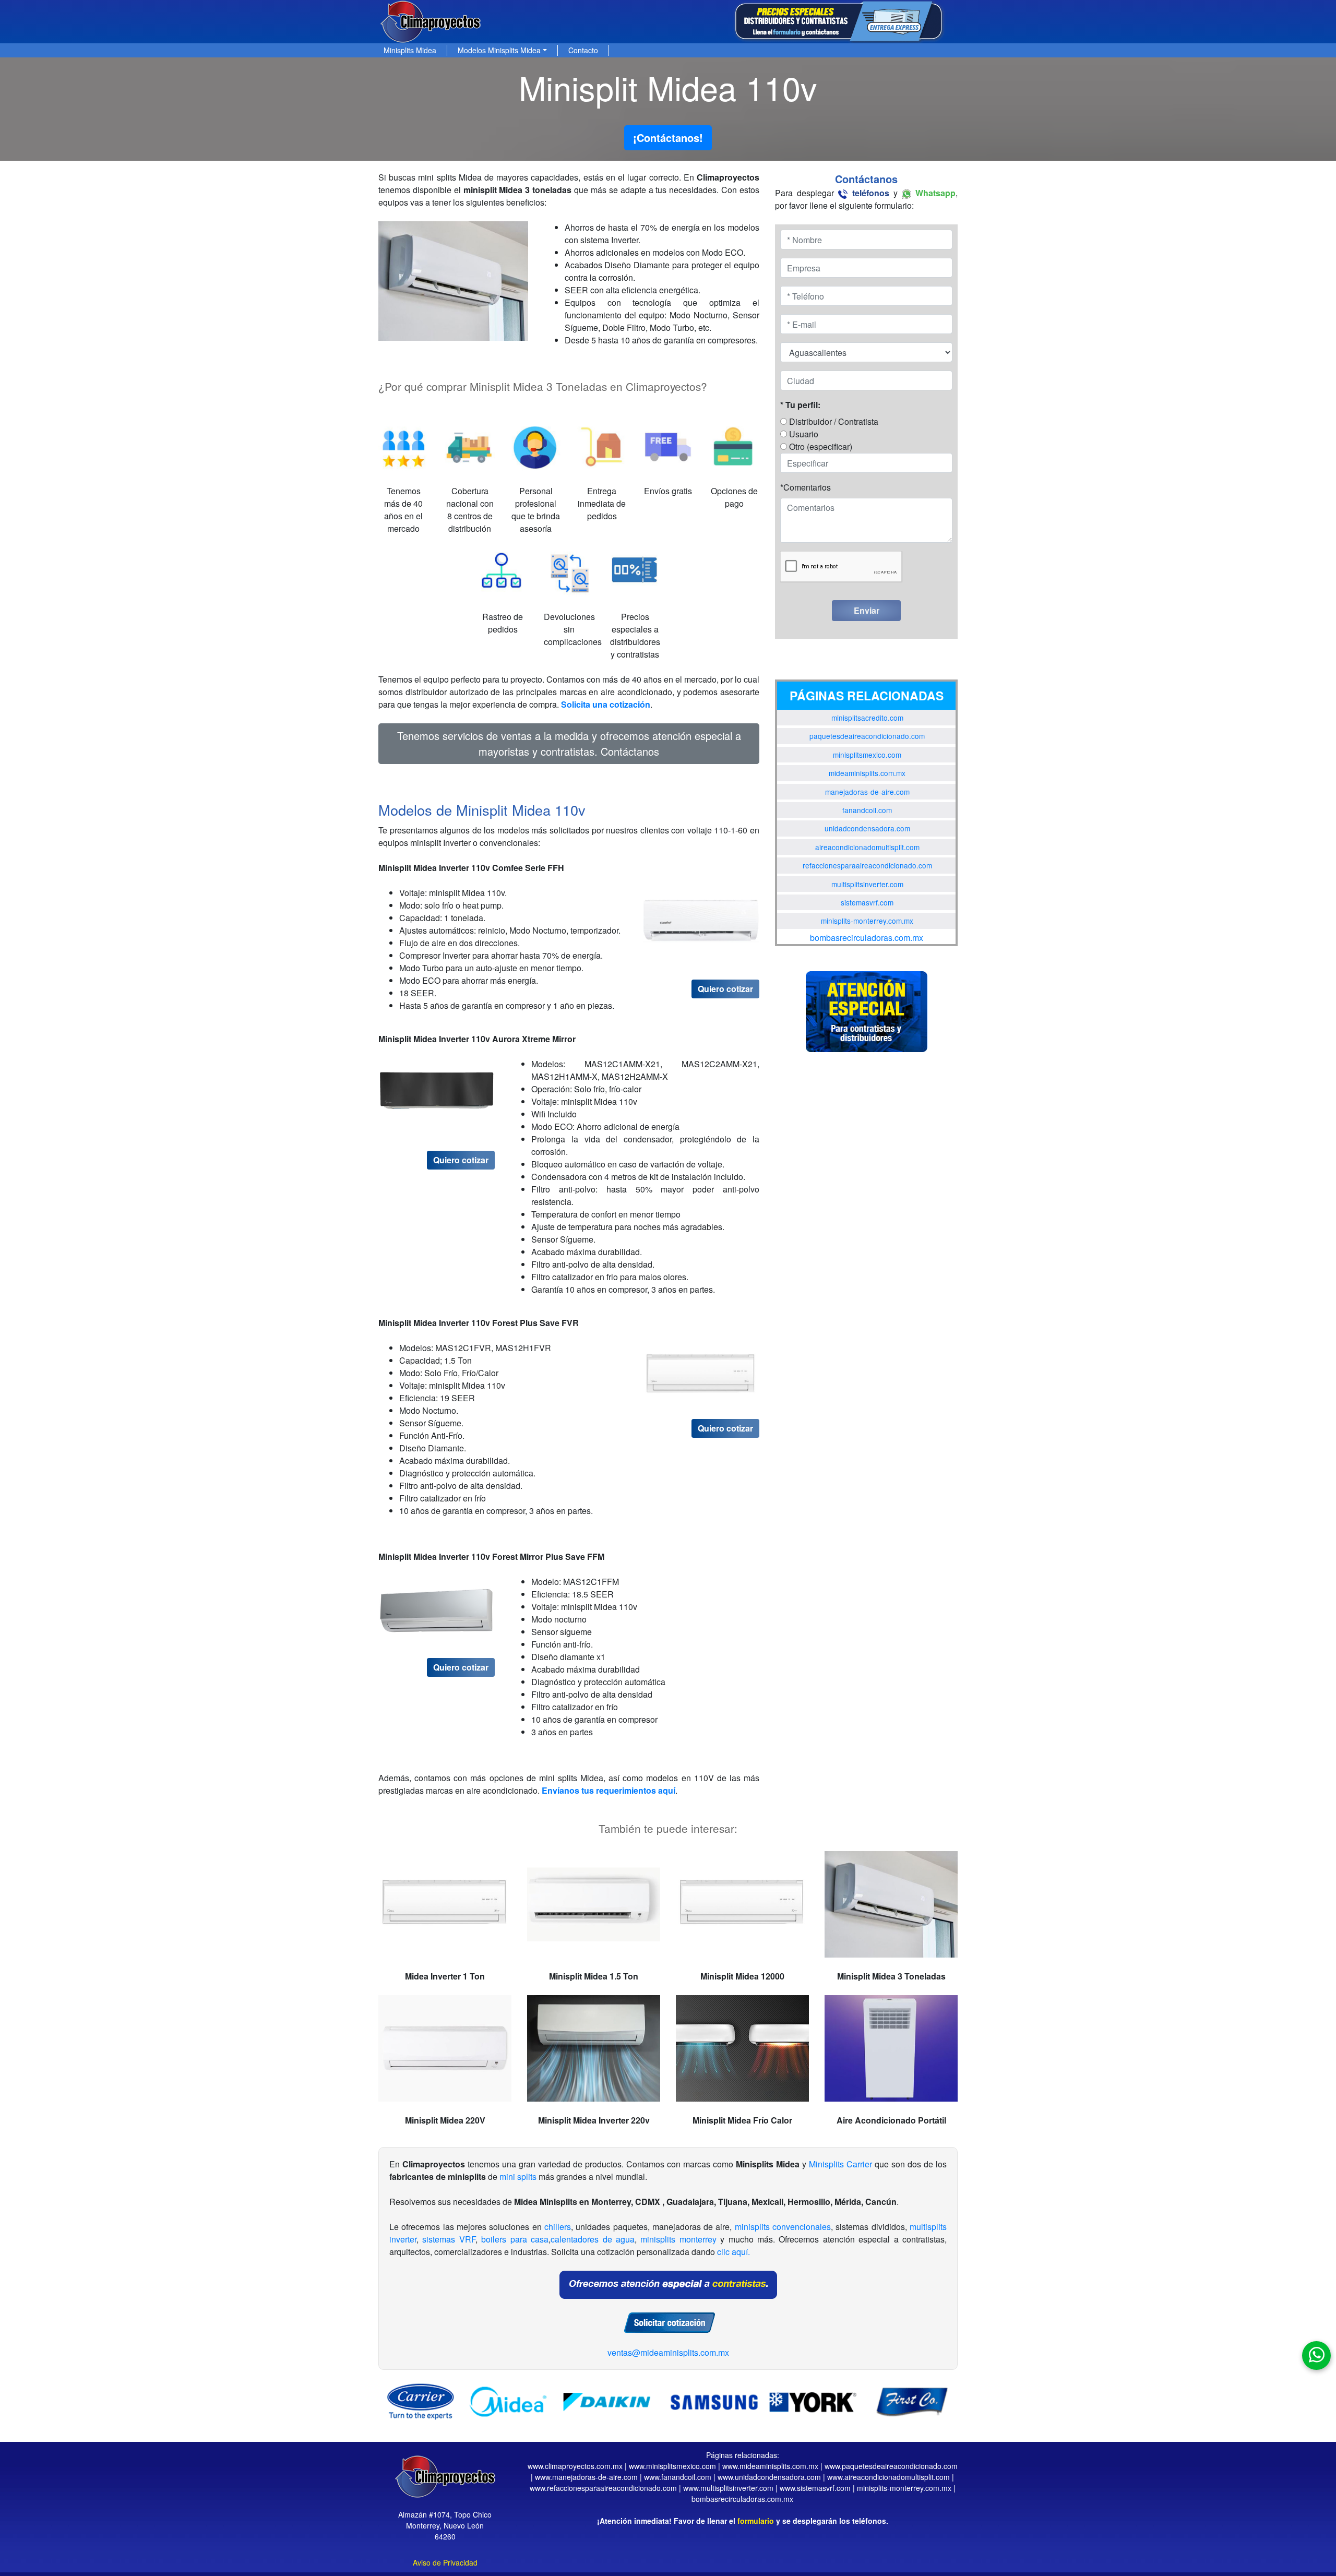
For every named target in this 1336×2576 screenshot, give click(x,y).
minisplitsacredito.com (867, 718)
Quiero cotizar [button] (725, 989)
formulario (756, 2521)
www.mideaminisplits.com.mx (770, 2466)
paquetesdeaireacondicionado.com (867, 736)
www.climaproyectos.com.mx (575, 2466)
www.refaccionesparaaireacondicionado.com (603, 2488)
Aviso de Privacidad (445, 2562)
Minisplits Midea (410, 50)
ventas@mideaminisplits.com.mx (668, 2352)
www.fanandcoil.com (678, 2477)
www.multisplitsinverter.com (728, 2488)
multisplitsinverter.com (867, 884)
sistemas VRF (449, 2239)
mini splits (518, 2177)
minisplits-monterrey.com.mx (867, 921)
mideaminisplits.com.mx (867, 773)
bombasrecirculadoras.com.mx (867, 938)
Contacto (583, 50)
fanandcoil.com (867, 810)
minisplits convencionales (783, 2227)
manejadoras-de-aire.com (867, 792)
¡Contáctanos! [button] (668, 138)
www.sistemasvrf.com (815, 2488)
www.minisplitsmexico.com (672, 2466)
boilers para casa (515, 2239)
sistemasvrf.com (867, 902)
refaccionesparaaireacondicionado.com (867, 865)
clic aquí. (733, 2252)
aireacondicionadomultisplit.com (867, 847)
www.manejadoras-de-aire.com (586, 2477)
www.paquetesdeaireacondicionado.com (891, 2466)
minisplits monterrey (678, 2239)
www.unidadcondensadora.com (769, 2477)
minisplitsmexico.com (867, 755)
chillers (558, 2227)
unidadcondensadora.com (867, 828)
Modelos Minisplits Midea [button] (499, 50)
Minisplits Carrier (840, 2164)
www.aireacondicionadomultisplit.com (888, 2477)
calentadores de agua (593, 2239)
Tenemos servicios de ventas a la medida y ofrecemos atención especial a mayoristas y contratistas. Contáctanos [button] (569, 743)
